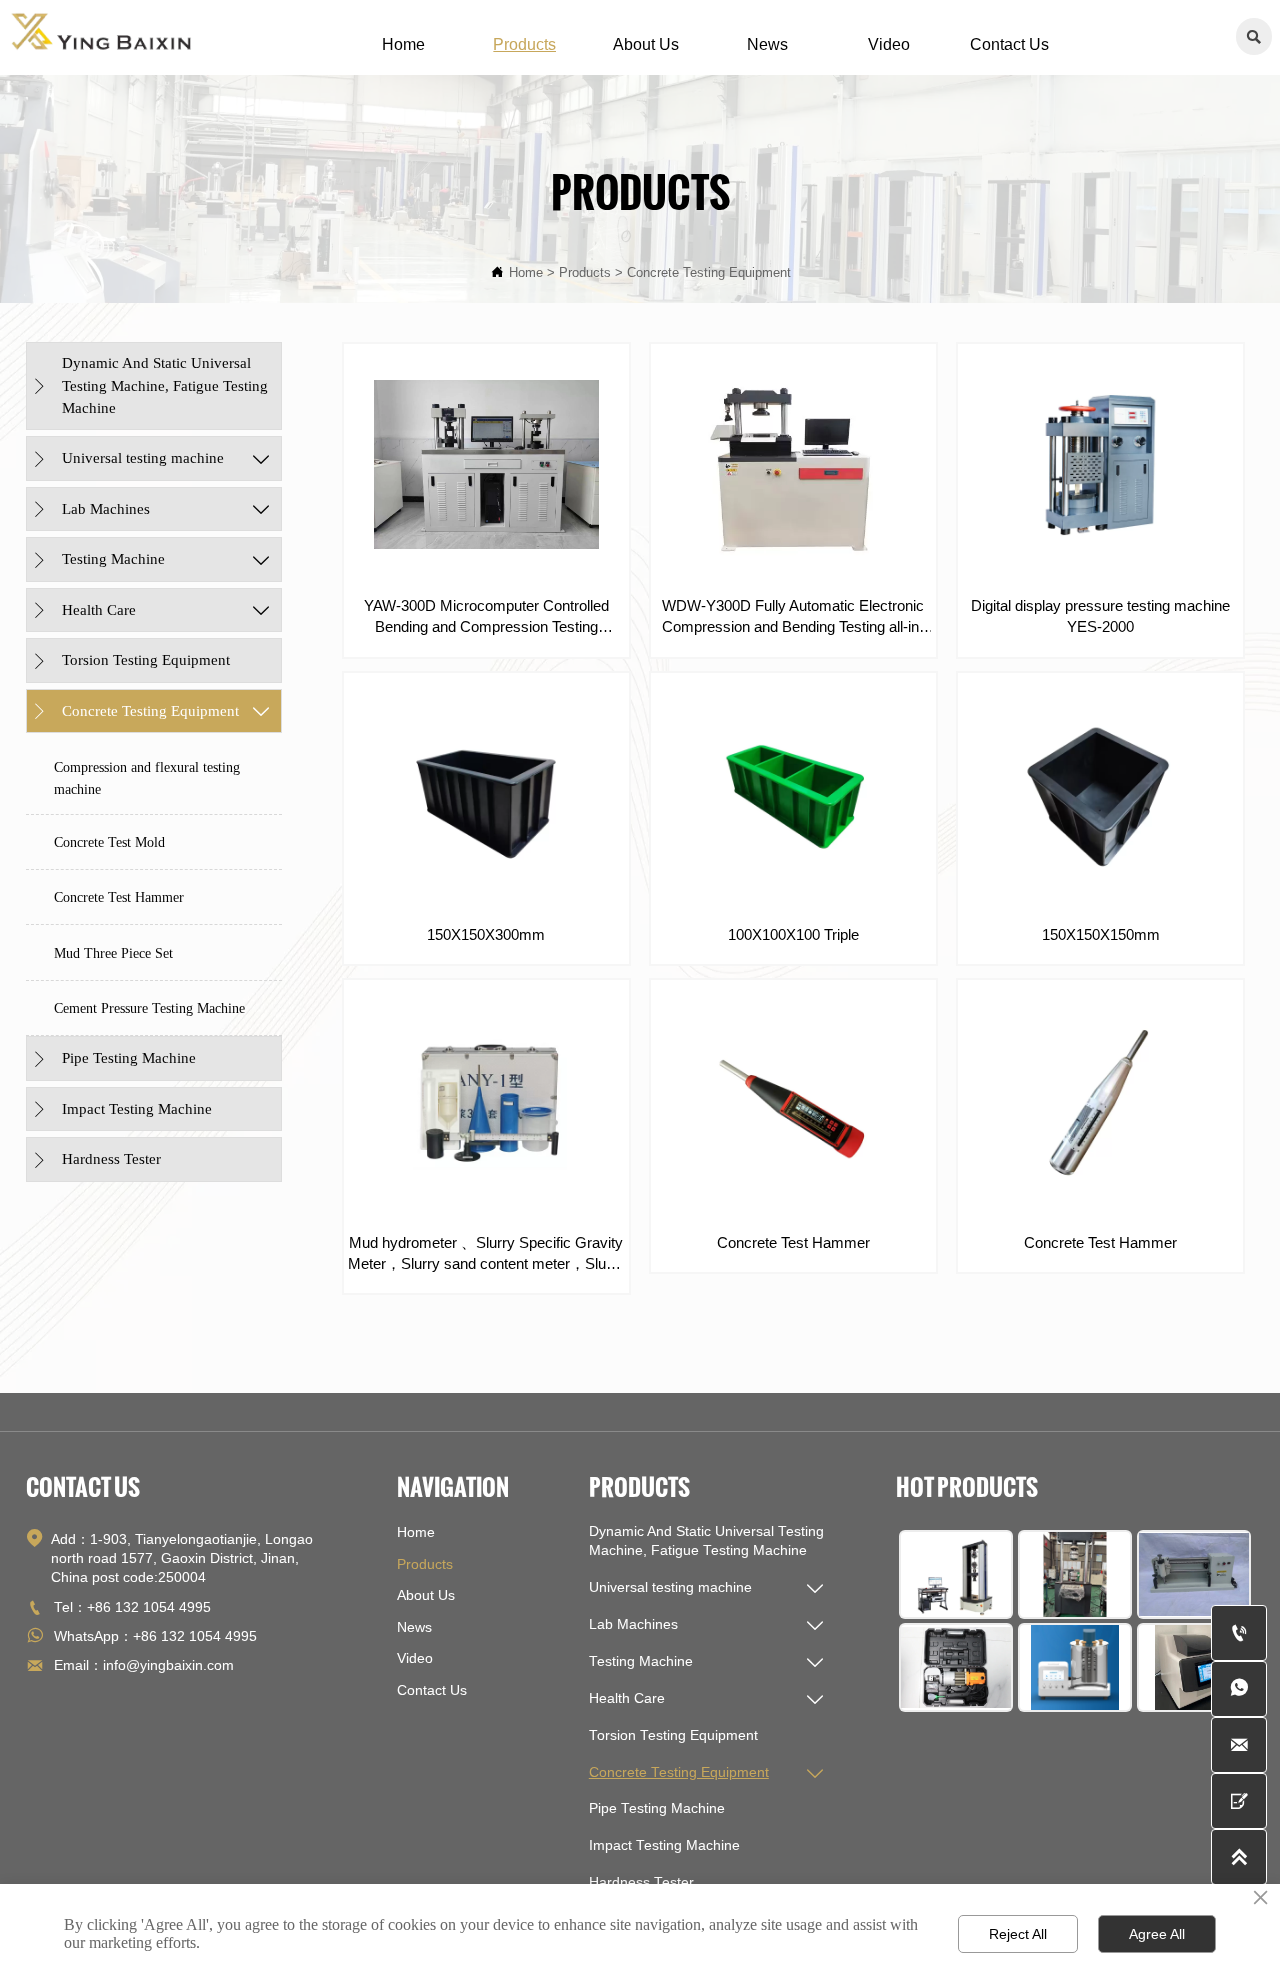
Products (585, 273)
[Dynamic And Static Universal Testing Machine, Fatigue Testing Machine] (1075, 1574)
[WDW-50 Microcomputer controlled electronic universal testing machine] (956, 1574)
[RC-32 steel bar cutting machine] (956, 1667)
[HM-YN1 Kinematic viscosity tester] (1075, 1667)
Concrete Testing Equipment (709, 273)
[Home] (102, 31)
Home (526, 273)
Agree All (1157, 1934)
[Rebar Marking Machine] (1194, 1574)
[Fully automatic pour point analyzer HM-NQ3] (1194, 1667)
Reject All (1018, 1934)
